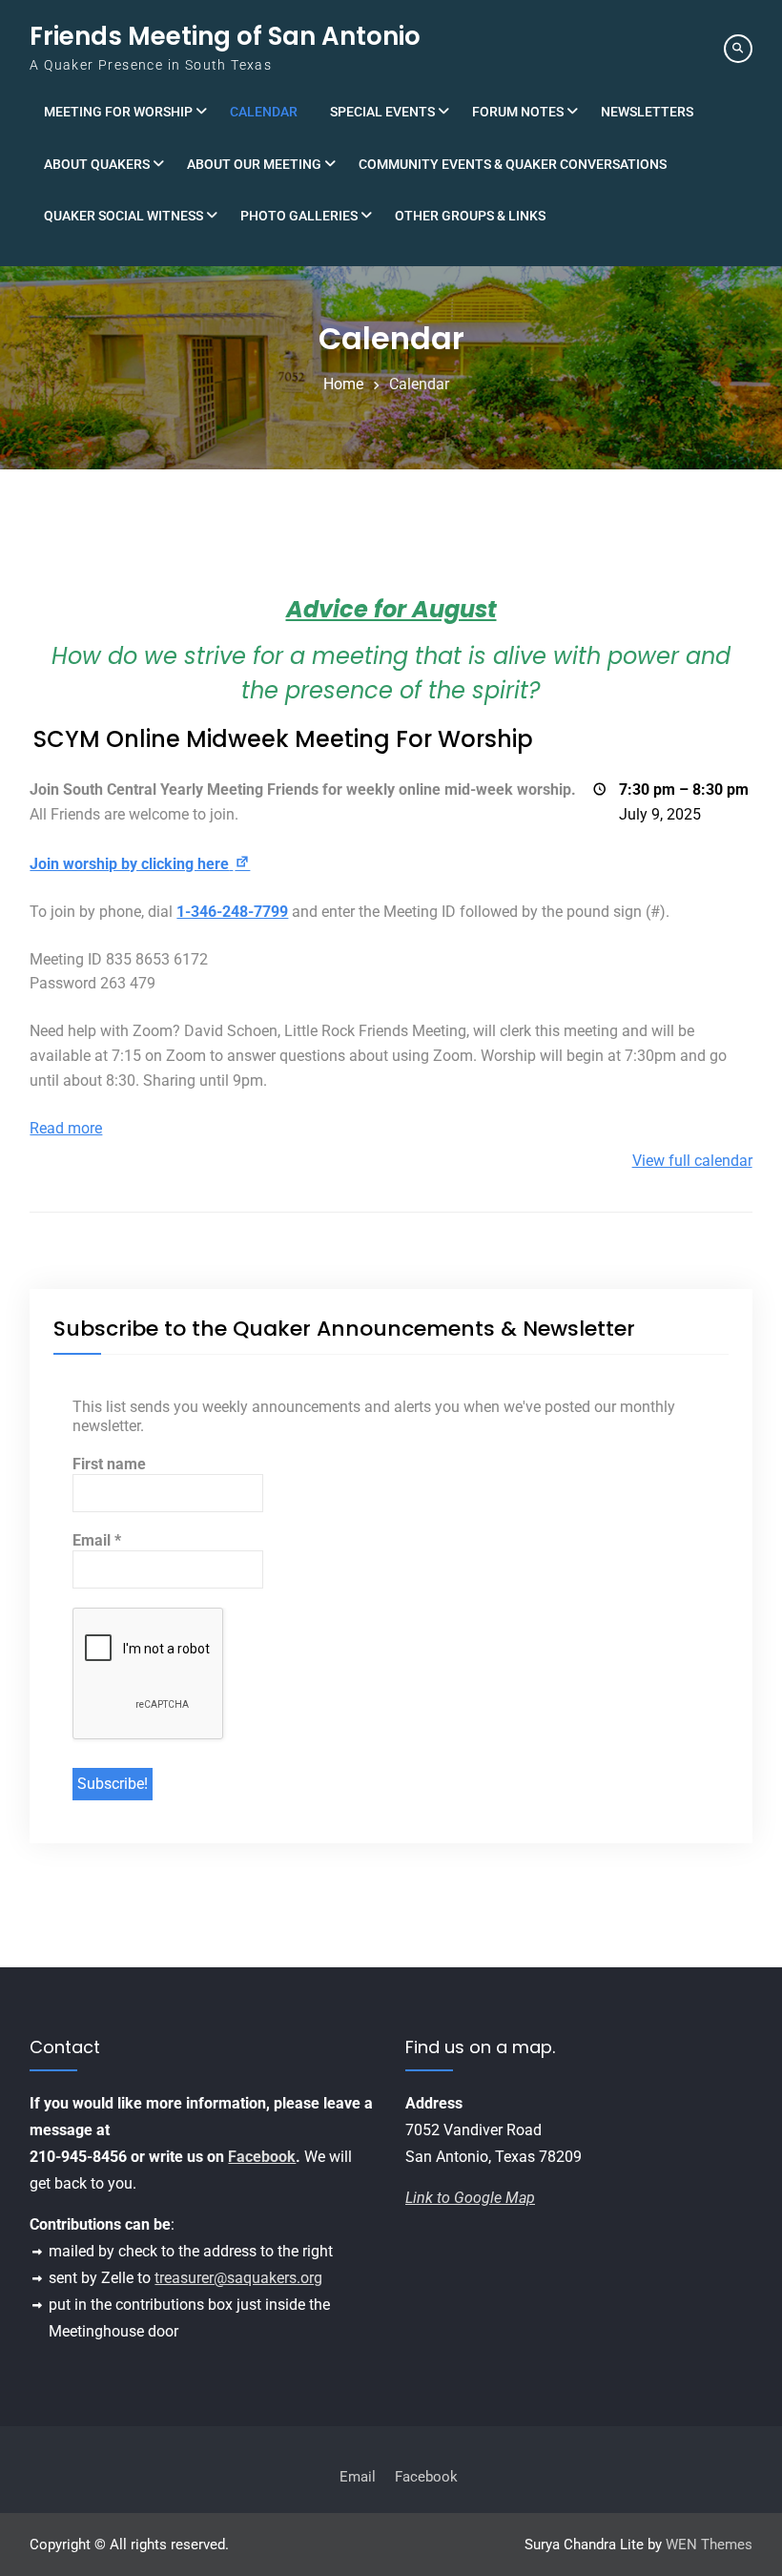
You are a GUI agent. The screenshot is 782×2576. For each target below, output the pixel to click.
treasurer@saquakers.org (238, 2278)
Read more (66, 1128)
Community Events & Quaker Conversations (513, 164)
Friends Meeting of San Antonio (225, 36)
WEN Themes (709, 2545)
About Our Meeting (254, 164)
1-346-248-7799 (232, 912)
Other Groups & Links (470, 216)
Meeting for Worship (118, 112)
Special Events (382, 112)
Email (97, 1540)
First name (109, 1464)
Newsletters (647, 112)
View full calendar (692, 1161)
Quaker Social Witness (123, 216)
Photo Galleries (299, 216)
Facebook (262, 2157)
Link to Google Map (470, 2198)
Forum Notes (518, 112)
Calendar (264, 112)
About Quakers (97, 164)
